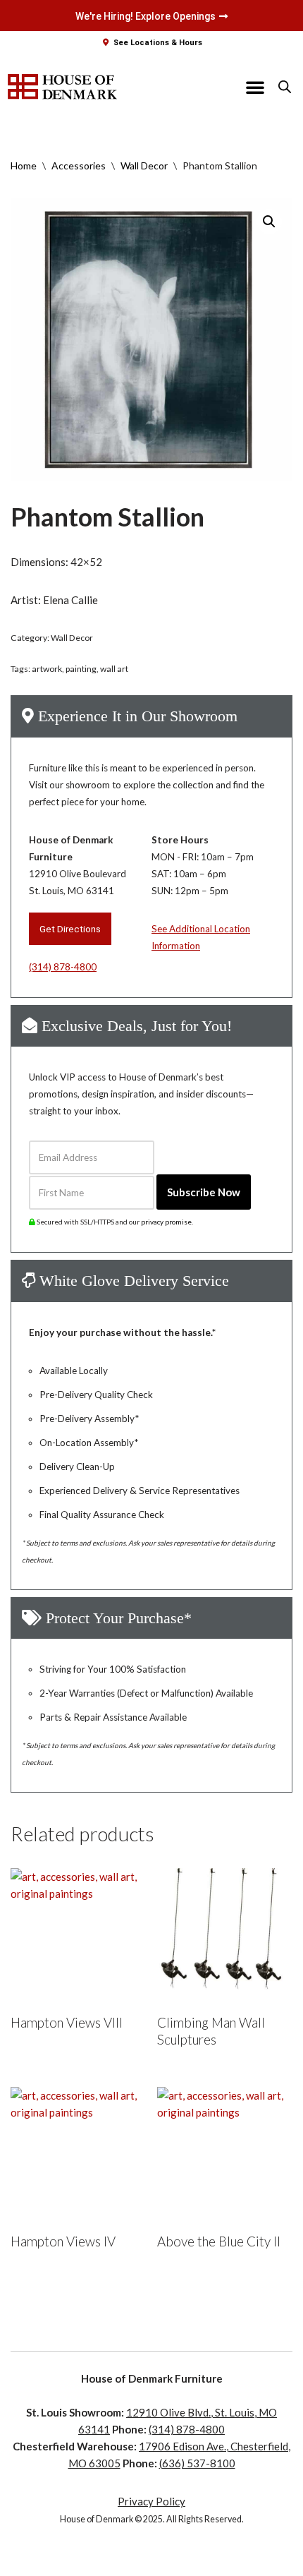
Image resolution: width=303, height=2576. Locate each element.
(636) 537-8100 (197, 2463)
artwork (47, 669)
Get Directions (70, 929)
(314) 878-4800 (63, 967)
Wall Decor (144, 165)
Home (24, 165)
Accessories (79, 165)
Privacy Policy (151, 2501)
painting (81, 669)
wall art (114, 669)
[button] (255, 87)
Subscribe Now (204, 1192)
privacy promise (166, 1222)
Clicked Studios (152, 2562)
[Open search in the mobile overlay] (285, 86)
